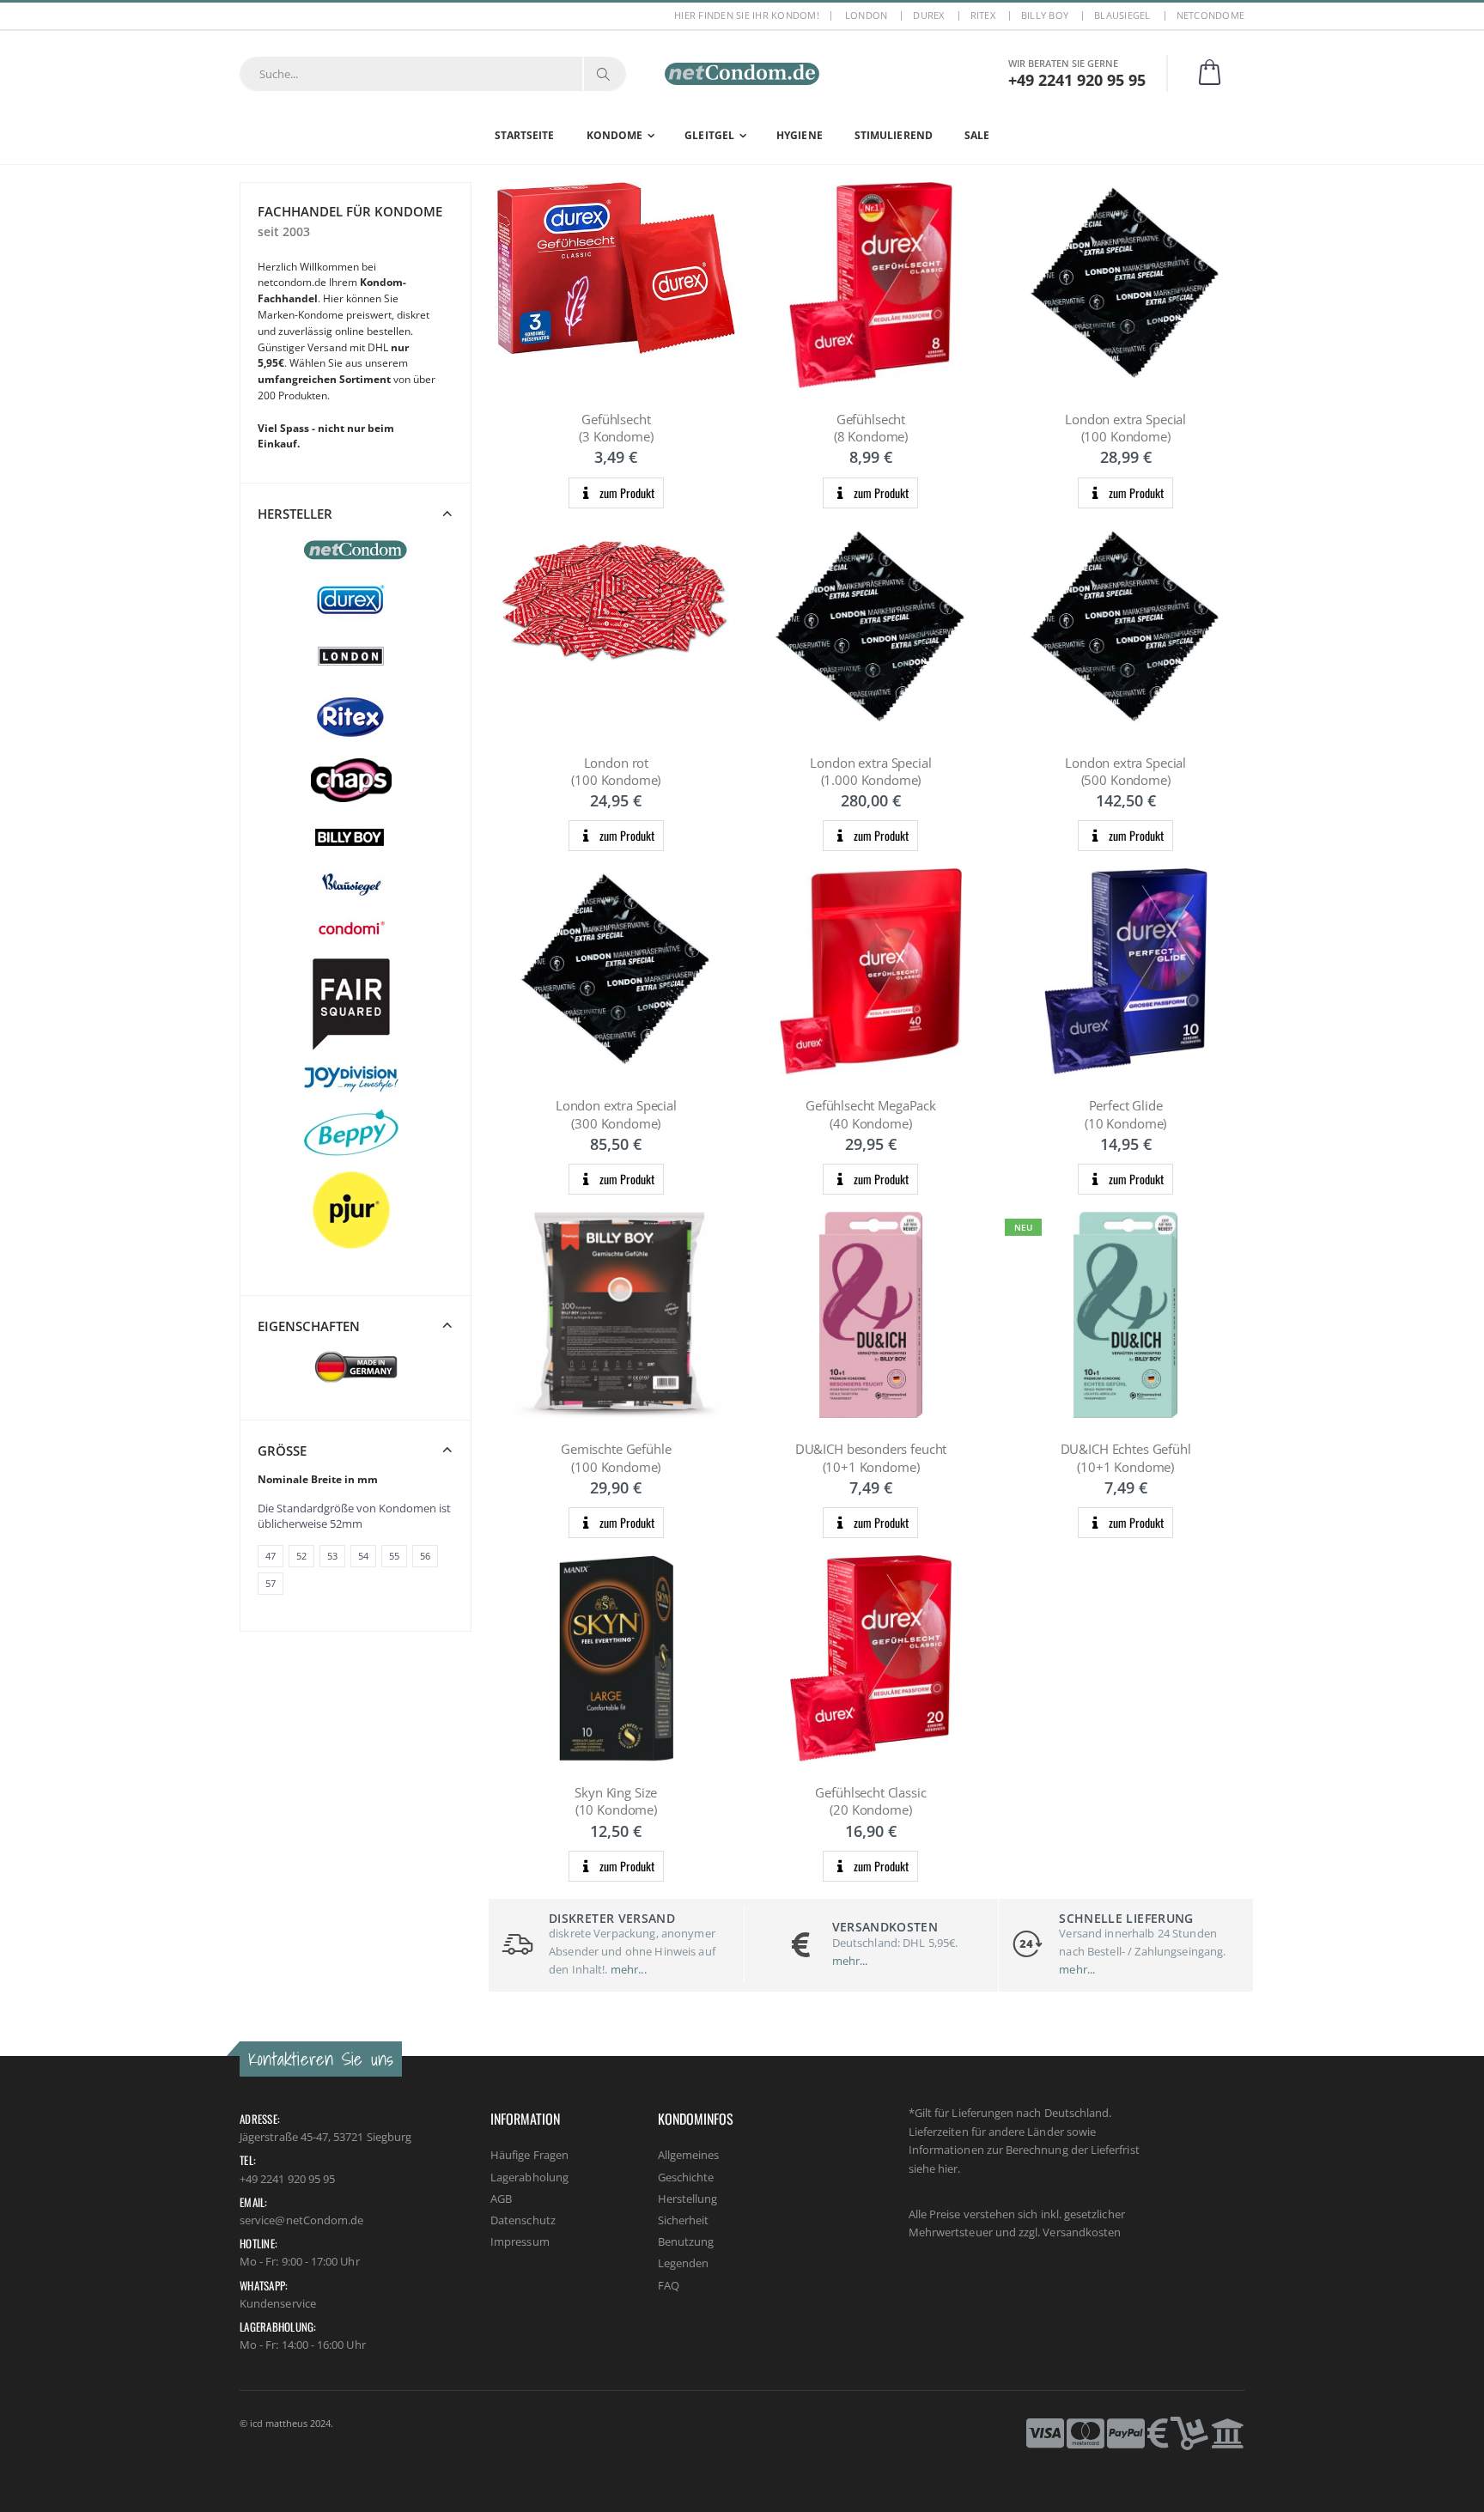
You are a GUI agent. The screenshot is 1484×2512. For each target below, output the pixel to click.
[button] (1220, 73)
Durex (928, 15)
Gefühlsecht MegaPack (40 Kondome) (871, 1114)
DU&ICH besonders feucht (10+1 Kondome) (871, 1457)
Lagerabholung (529, 2177)
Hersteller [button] (295, 514)
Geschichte (686, 2177)
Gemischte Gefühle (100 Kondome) (616, 1457)
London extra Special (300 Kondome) (616, 1114)
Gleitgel (709, 135)
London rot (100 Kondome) (616, 771)
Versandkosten (1082, 2232)
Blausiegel (1122, 15)
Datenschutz (523, 2220)
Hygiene (800, 135)
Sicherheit (684, 2220)
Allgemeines (689, 2155)
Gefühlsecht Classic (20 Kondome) (870, 1801)
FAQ (669, 2285)
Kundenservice (278, 2303)
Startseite (525, 135)
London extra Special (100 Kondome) (1125, 428)
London (867, 15)
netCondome (1211, 15)
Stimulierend (894, 135)
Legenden (684, 2263)
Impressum (520, 2241)
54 (363, 1556)
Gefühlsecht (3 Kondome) (616, 428)
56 (425, 1556)
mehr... (627, 1969)
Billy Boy (1045, 15)
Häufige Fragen (529, 2155)
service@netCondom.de (301, 2220)
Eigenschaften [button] (309, 1326)
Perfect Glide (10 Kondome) (1125, 1114)
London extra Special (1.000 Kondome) (870, 771)
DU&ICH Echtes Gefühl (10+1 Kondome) (1126, 1457)
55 (394, 1556)
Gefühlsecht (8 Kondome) (871, 428)
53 (332, 1556)
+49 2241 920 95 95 (287, 2179)
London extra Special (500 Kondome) (1125, 771)
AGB (501, 2199)
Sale (977, 135)
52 (301, 1556)
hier (948, 2168)
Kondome (615, 135)
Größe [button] (282, 1451)
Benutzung (686, 2241)
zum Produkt (626, 493)
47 (271, 1556)
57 (271, 1583)
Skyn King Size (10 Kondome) (616, 1801)
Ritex (983, 15)
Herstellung (688, 2199)
